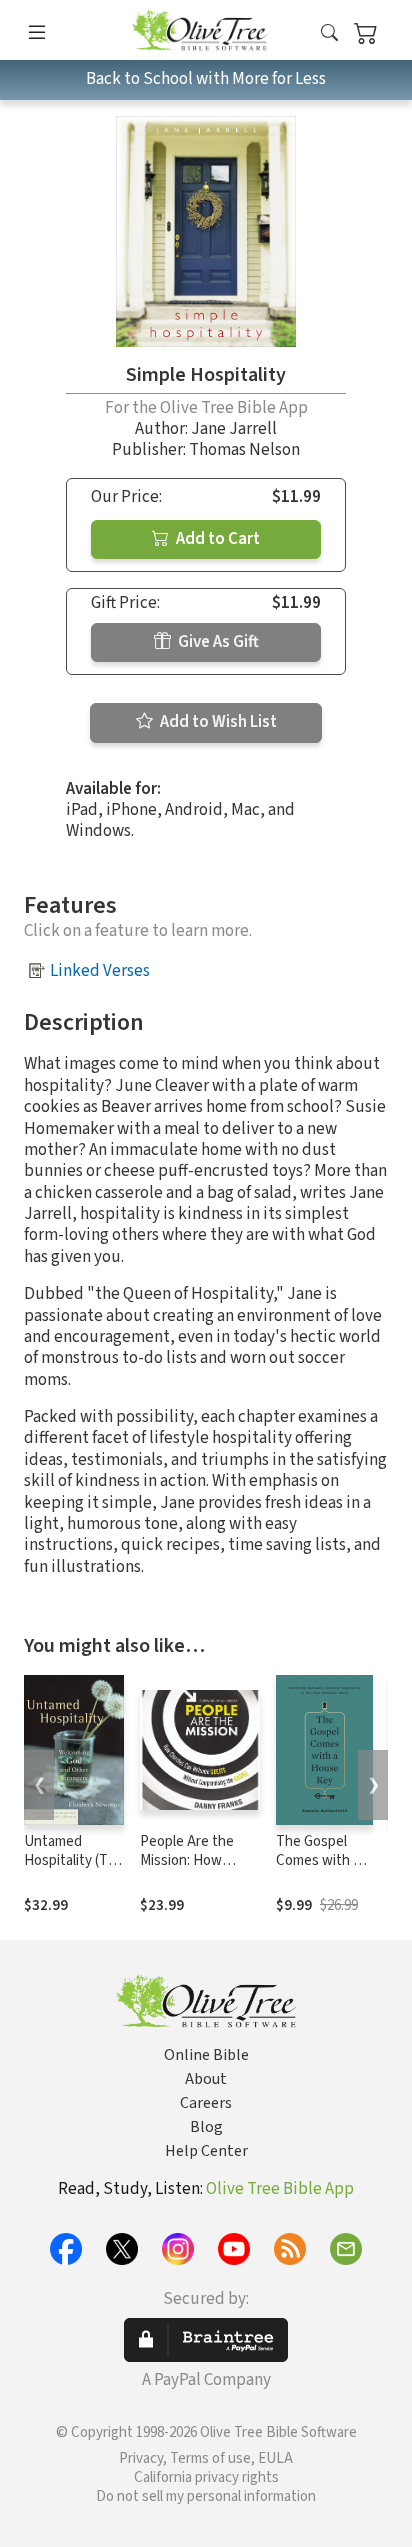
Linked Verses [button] (100, 971)
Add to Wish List (217, 722)
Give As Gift (217, 642)
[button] (329, 33)
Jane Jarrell (234, 429)
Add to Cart (216, 539)
